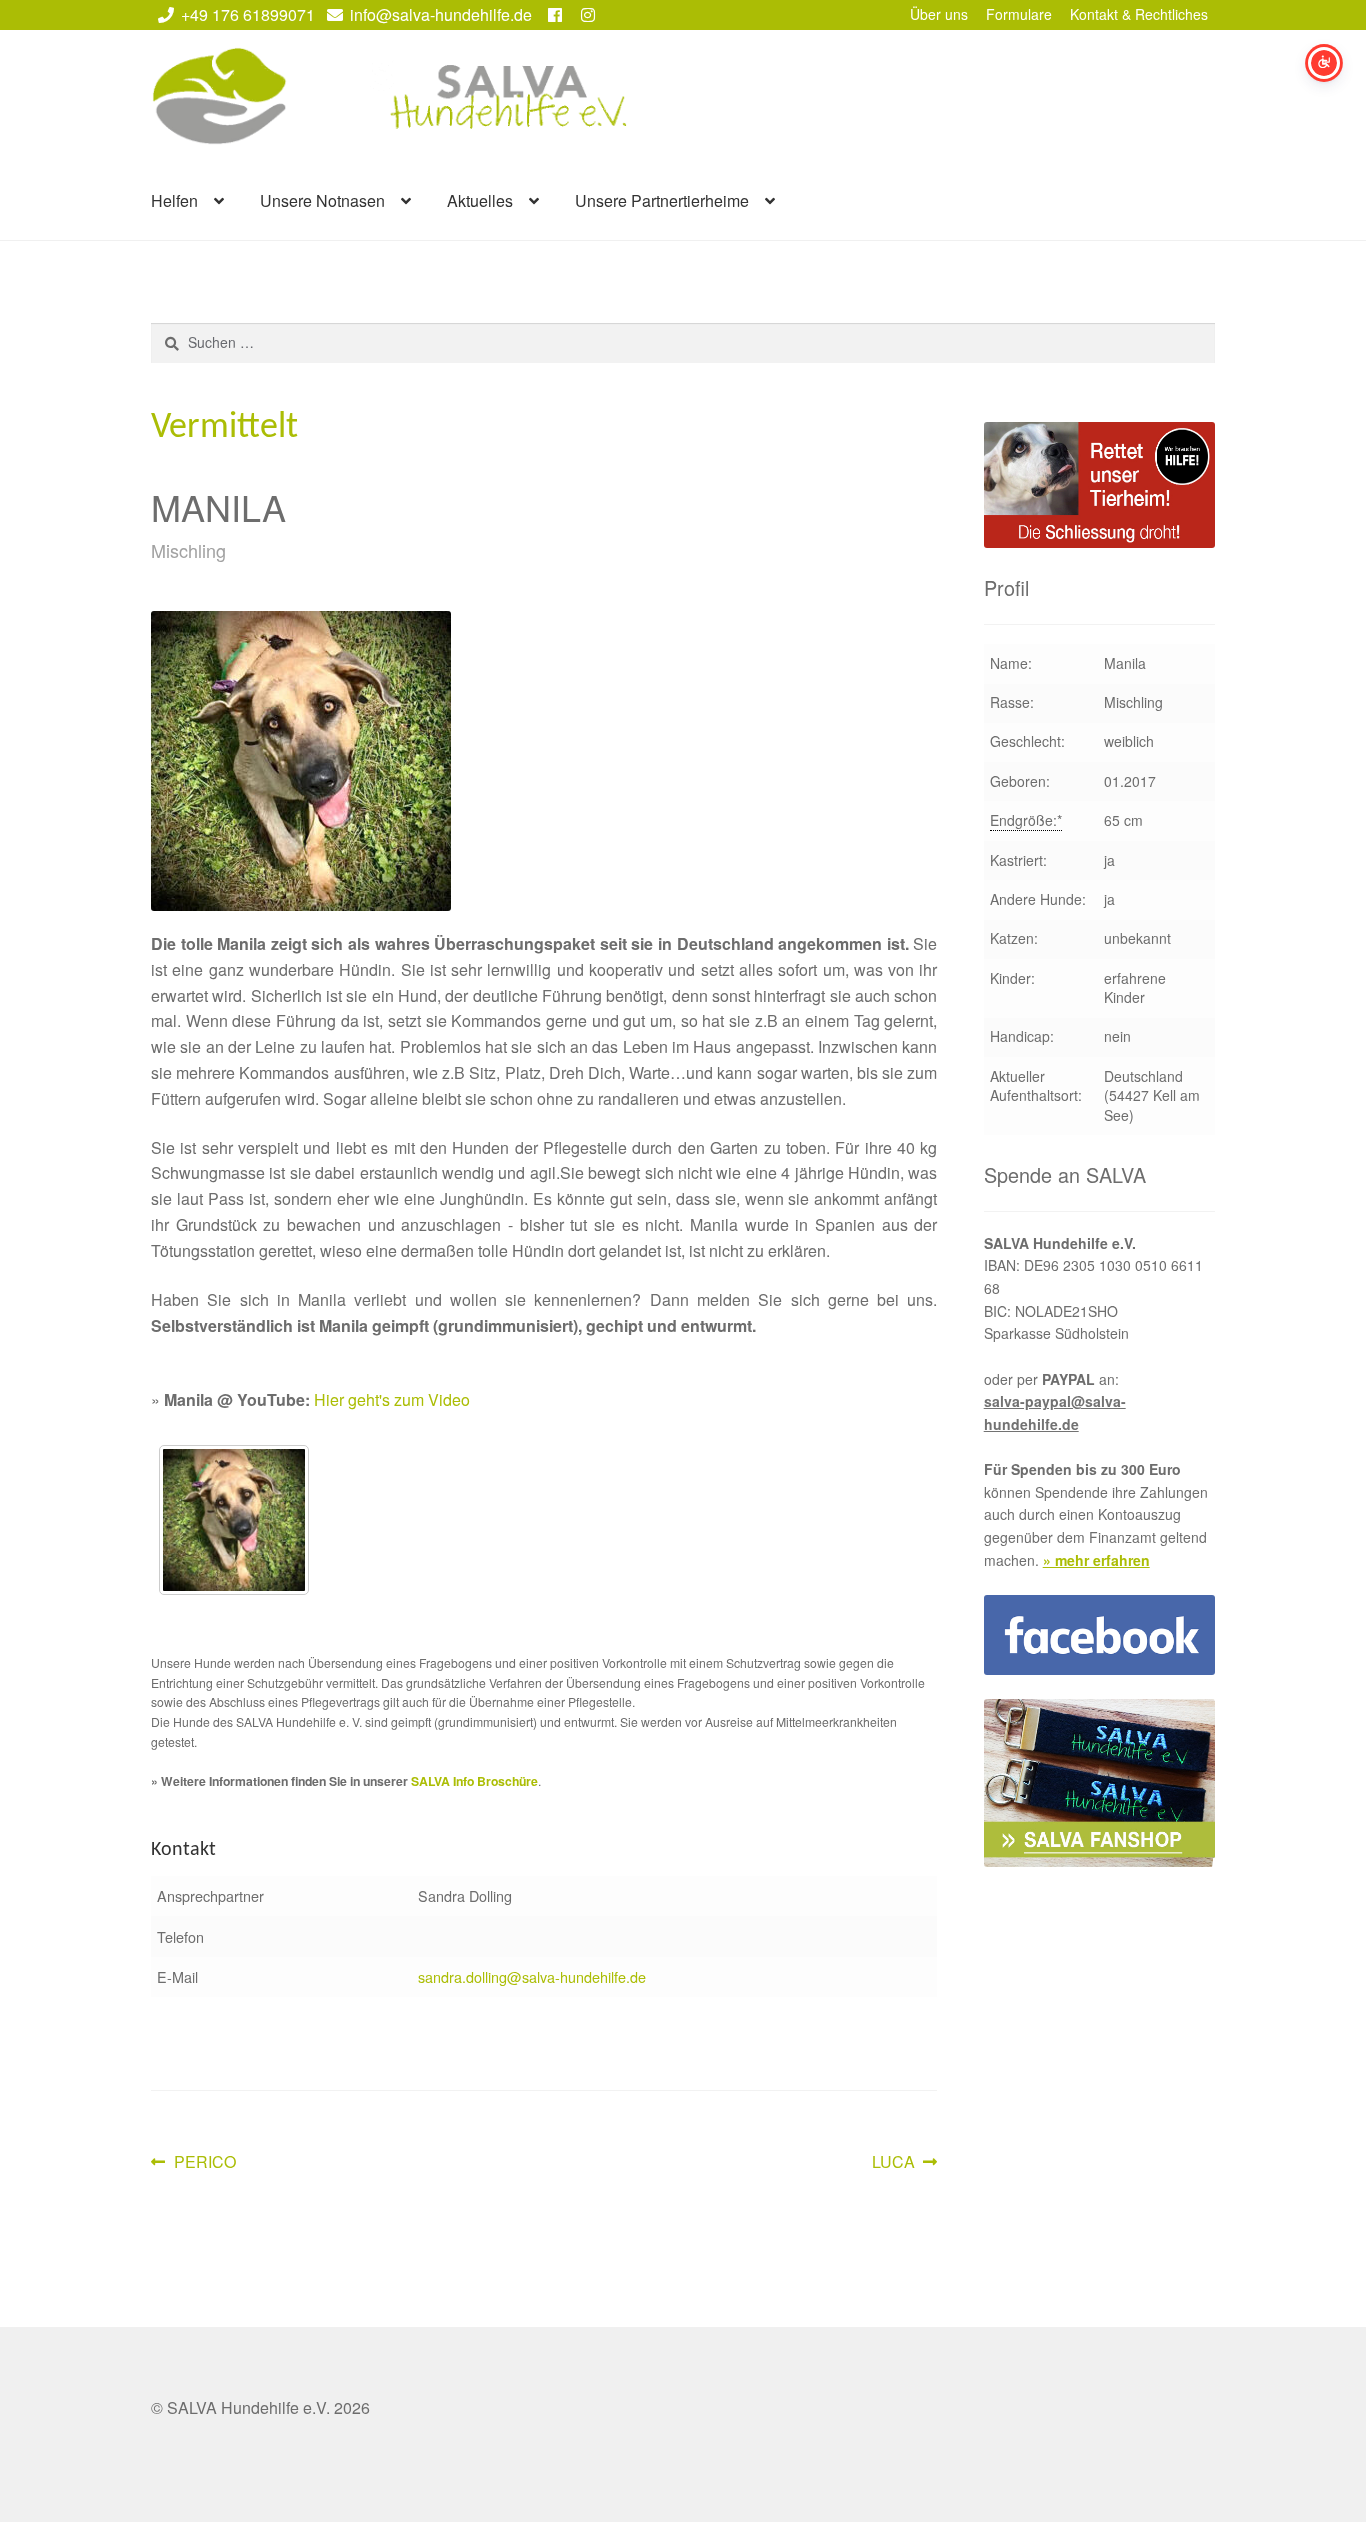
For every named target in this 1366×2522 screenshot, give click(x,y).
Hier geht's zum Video (392, 1399)
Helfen (174, 200)
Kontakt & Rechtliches (1139, 14)
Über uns (939, 14)
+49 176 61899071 (248, 14)
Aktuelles (480, 200)
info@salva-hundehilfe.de (441, 14)
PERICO (204, 2162)
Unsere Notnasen (322, 200)
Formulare (1019, 14)
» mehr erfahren (1096, 1560)
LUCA (903, 2162)
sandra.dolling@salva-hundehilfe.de (532, 1976)
